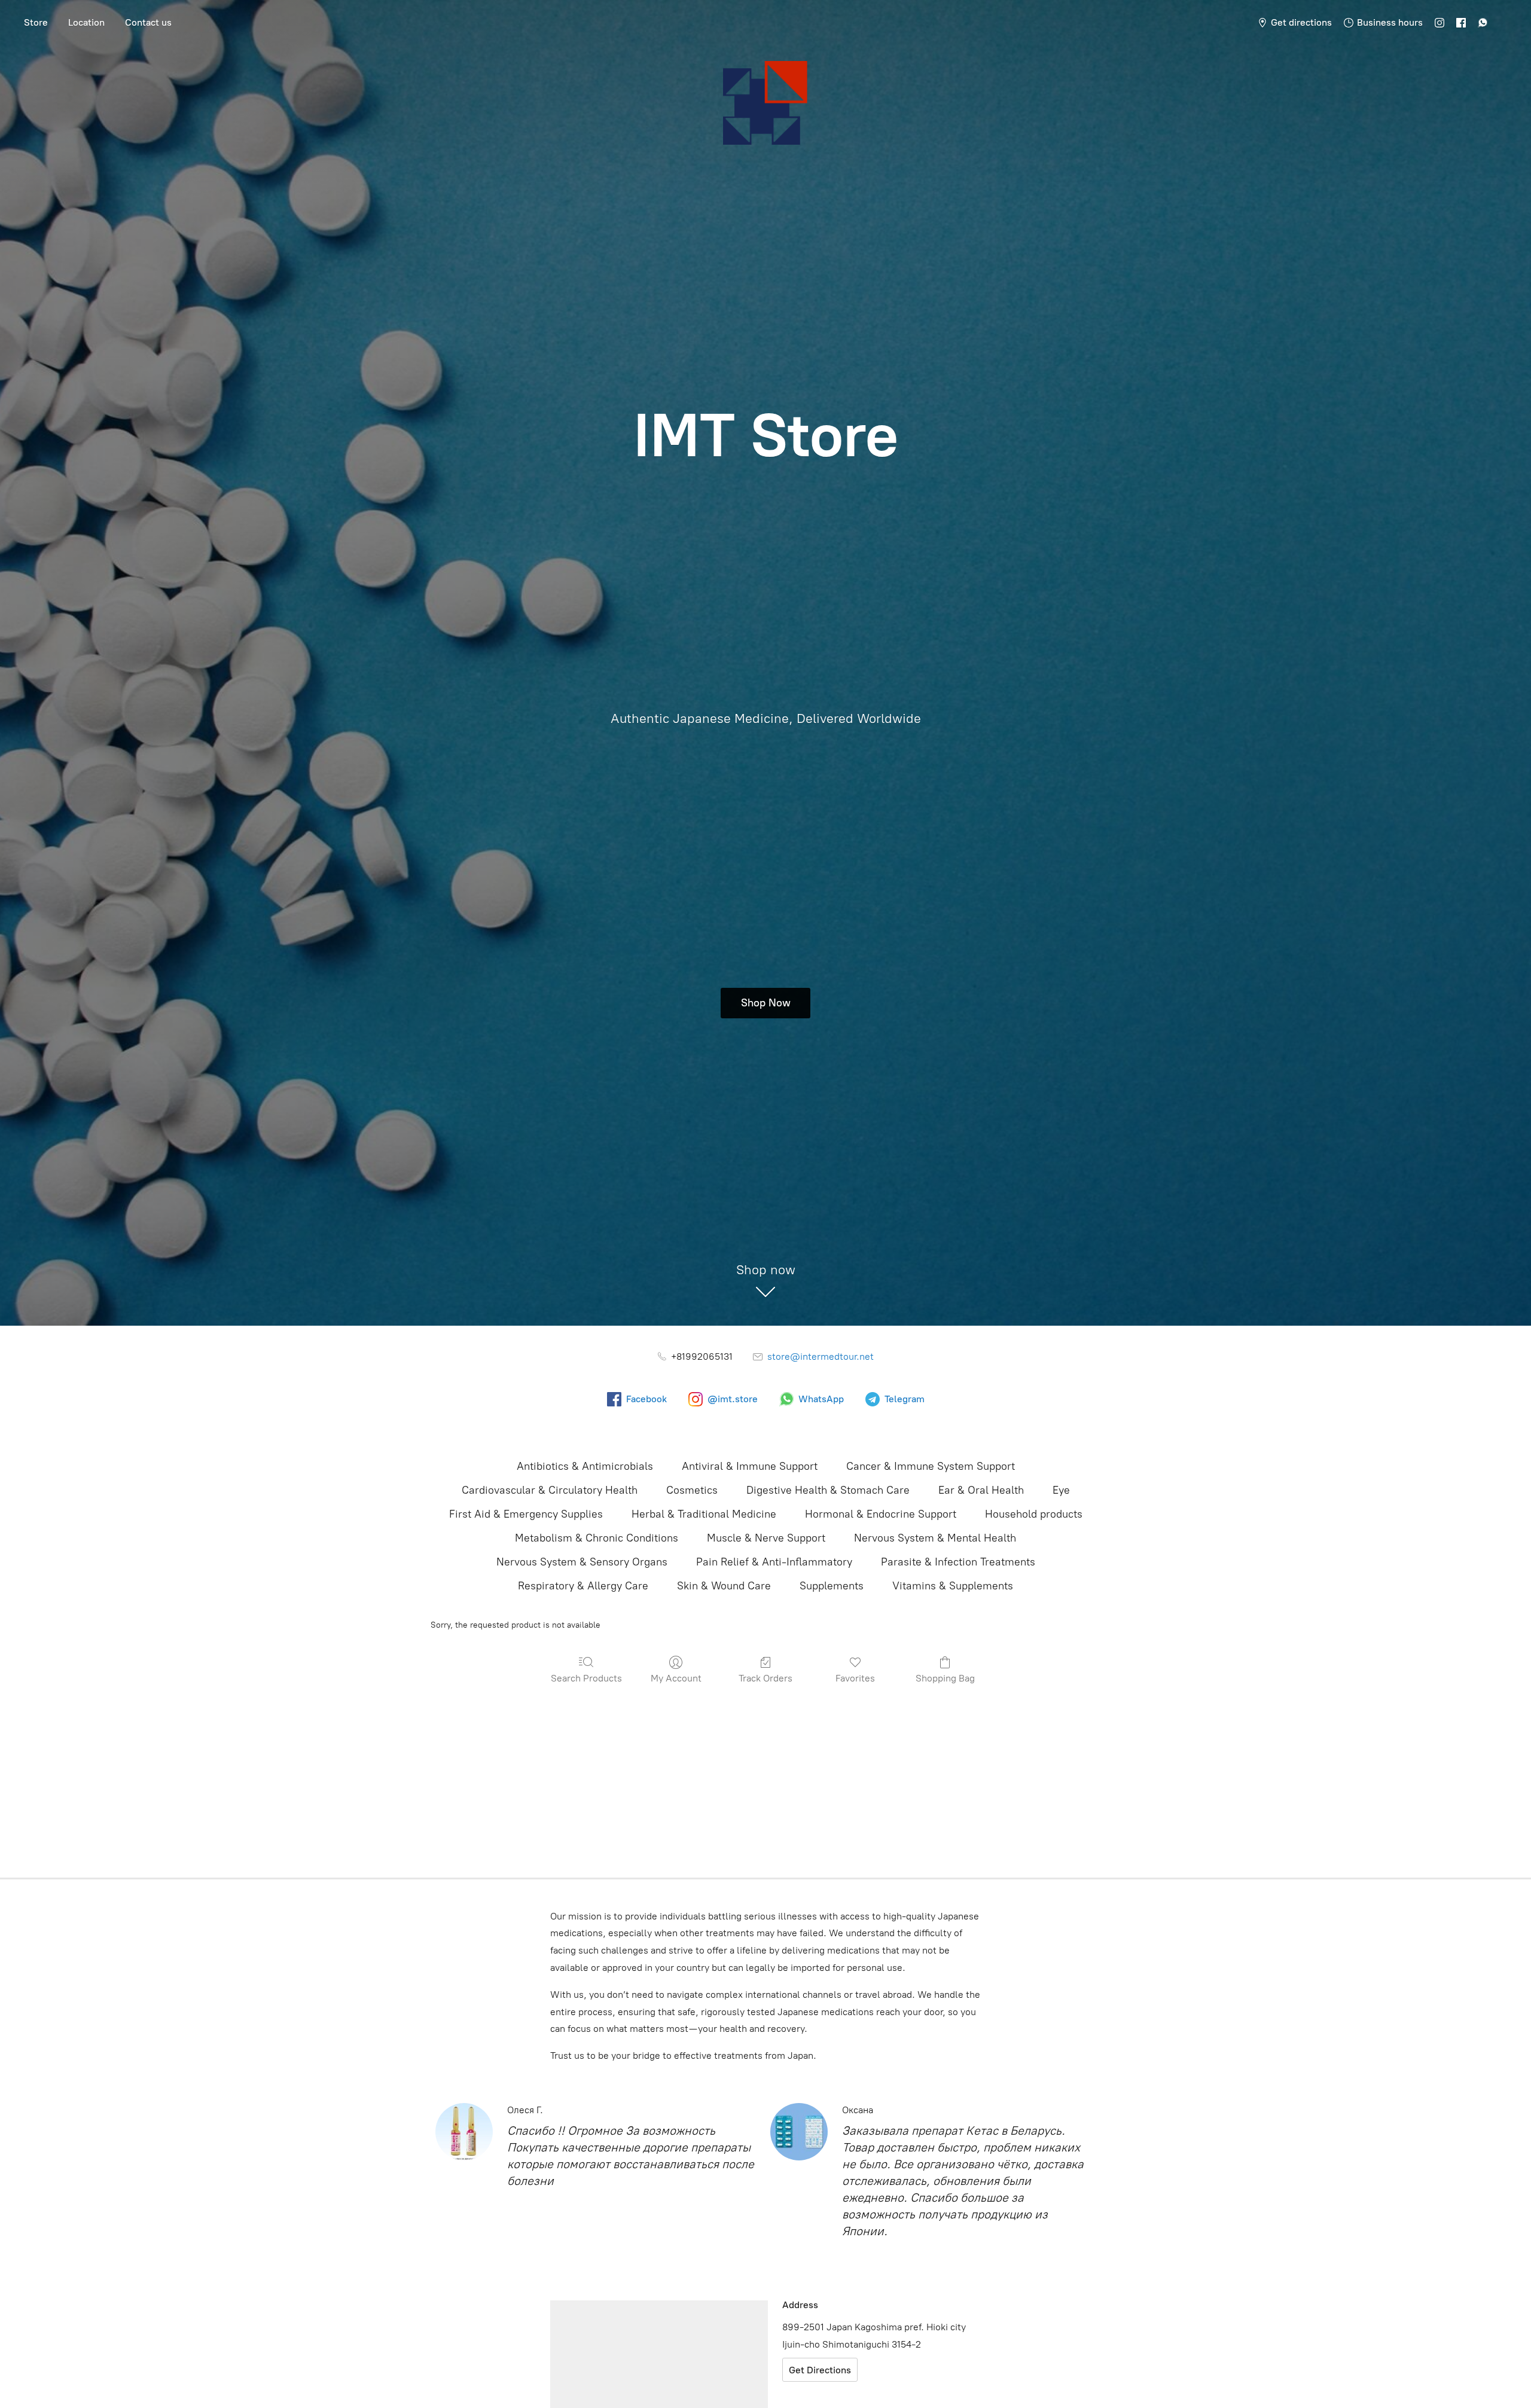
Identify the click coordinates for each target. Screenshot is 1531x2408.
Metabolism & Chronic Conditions (597, 1538)
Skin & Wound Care (724, 1586)
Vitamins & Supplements (953, 1586)
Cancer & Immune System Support (931, 1466)
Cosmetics (692, 1490)
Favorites (855, 1678)
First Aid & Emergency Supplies (526, 1514)
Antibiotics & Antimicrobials (585, 1466)
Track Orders (765, 1678)
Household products (1034, 1514)
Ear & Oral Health (981, 1490)
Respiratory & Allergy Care (583, 1586)
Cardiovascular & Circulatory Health (550, 1490)
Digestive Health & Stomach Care (828, 1490)
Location (86, 22)
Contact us (148, 22)
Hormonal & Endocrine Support (881, 1514)
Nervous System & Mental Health (935, 1538)
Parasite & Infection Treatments (958, 1562)
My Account (676, 1678)
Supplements (832, 1586)
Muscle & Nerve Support (766, 1538)
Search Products (586, 1678)
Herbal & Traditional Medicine (704, 1514)
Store (36, 22)
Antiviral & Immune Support (750, 1466)
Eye (1061, 1490)
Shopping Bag (945, 1678)
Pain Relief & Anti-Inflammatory (774, 1562)
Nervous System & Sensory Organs (582, 1562)
